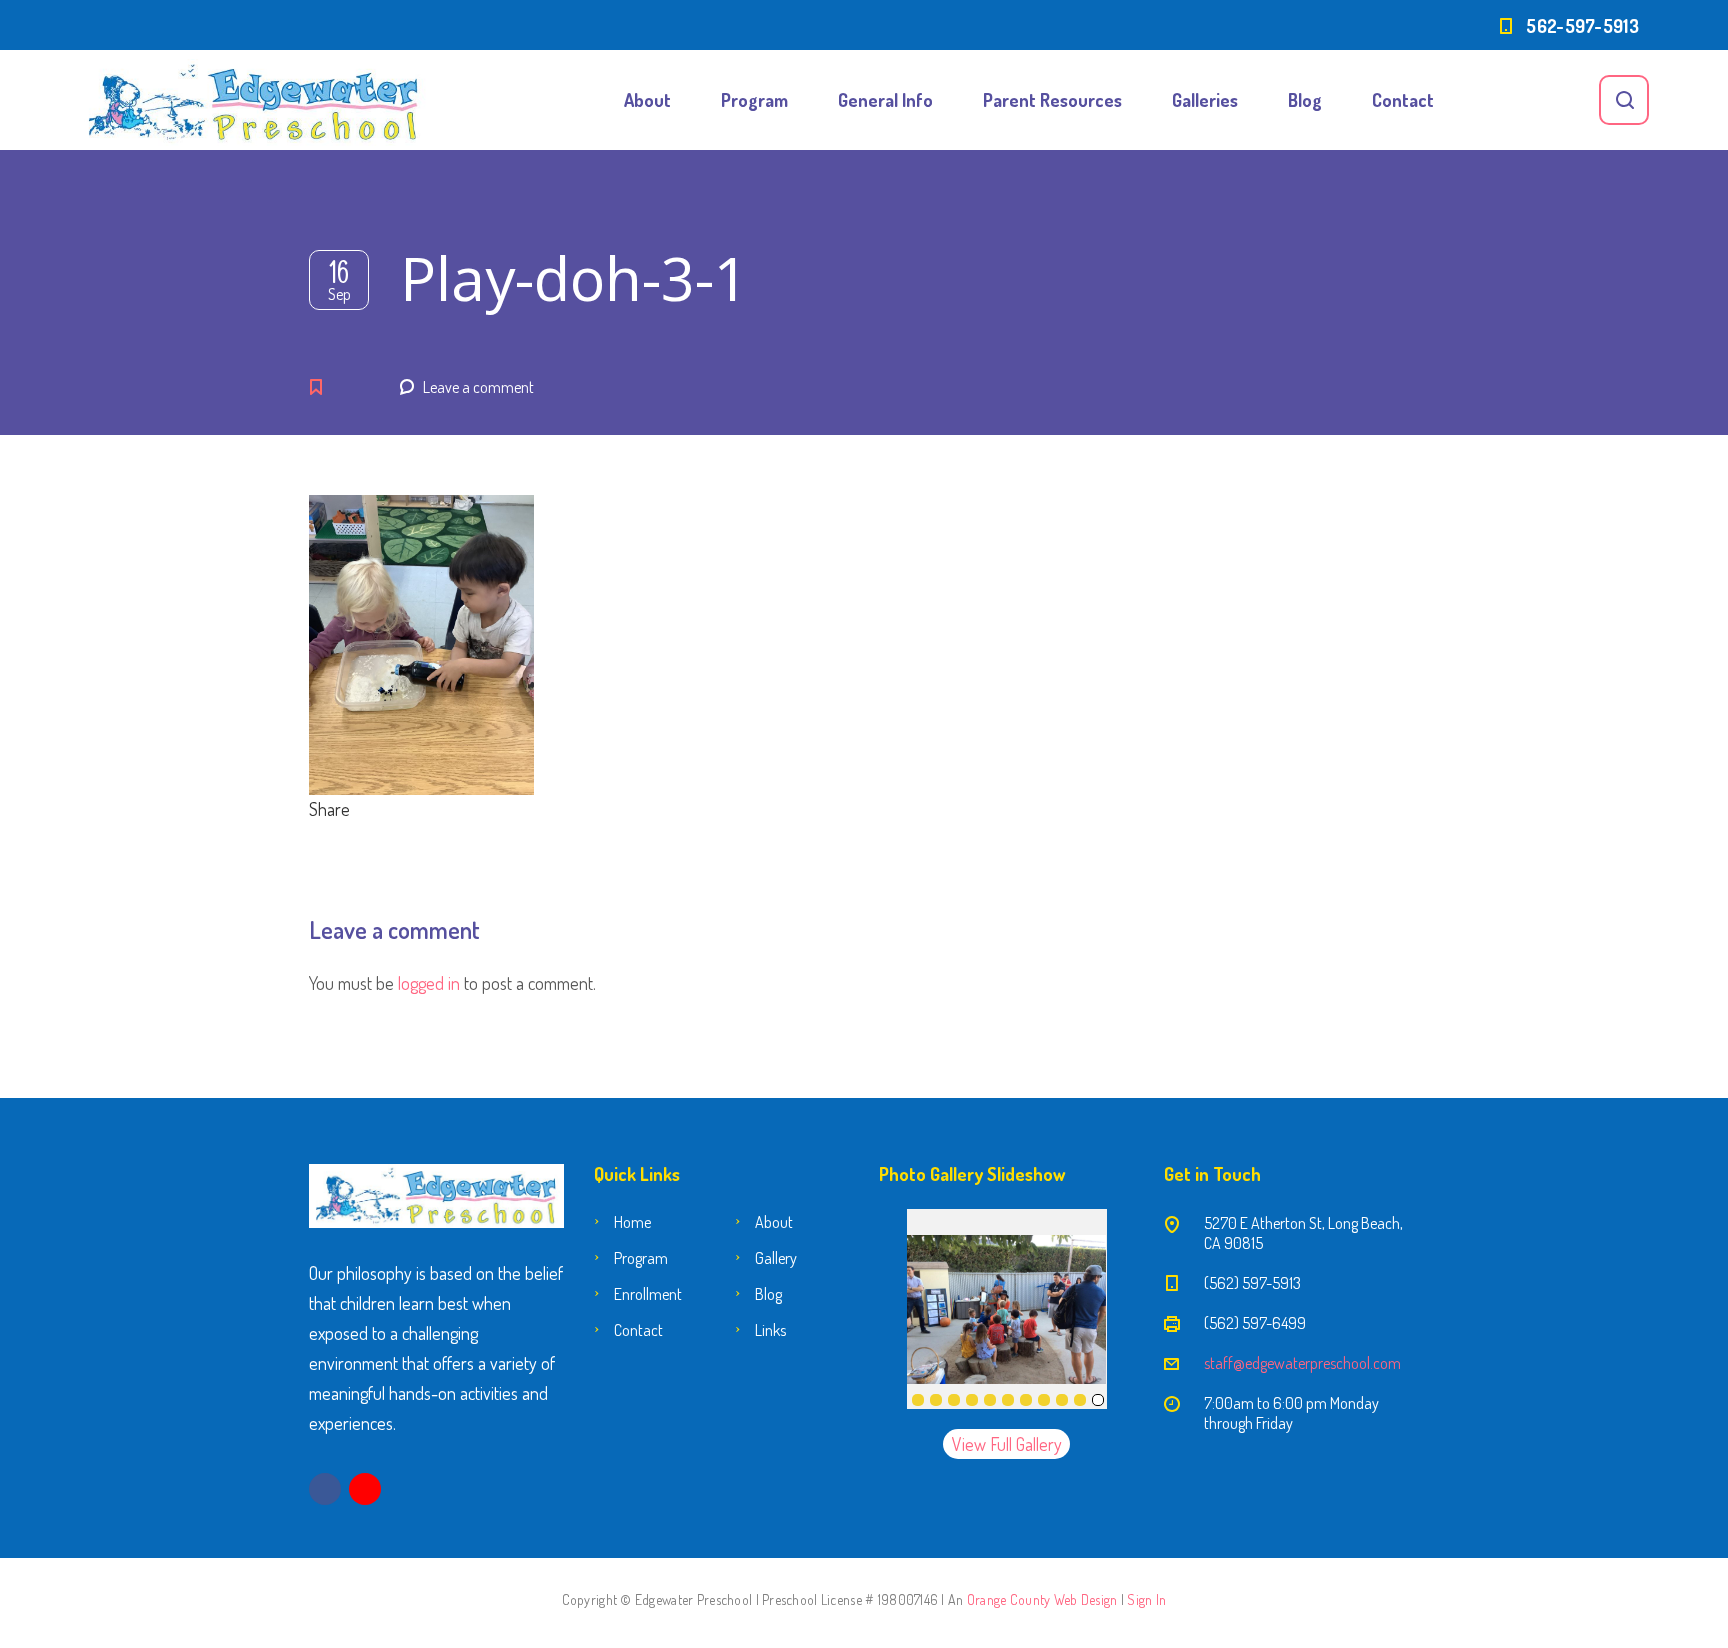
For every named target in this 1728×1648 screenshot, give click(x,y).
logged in (429, 983)
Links (770, 1330)
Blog (1305, 100)
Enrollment (648, 1294)
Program (754, 100)
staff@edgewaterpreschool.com (1302, 1363)
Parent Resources (1052, 100)
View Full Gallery (1007, 1444)
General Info (885, 100)
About (647, 100)
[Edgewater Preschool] (254, 100)
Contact (1403, 100)
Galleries (1205, 100)
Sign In (1146, 1599)
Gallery (776, 1258)
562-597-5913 (1582, 26)
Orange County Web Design (1042, 1599)
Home (632, 1222)
